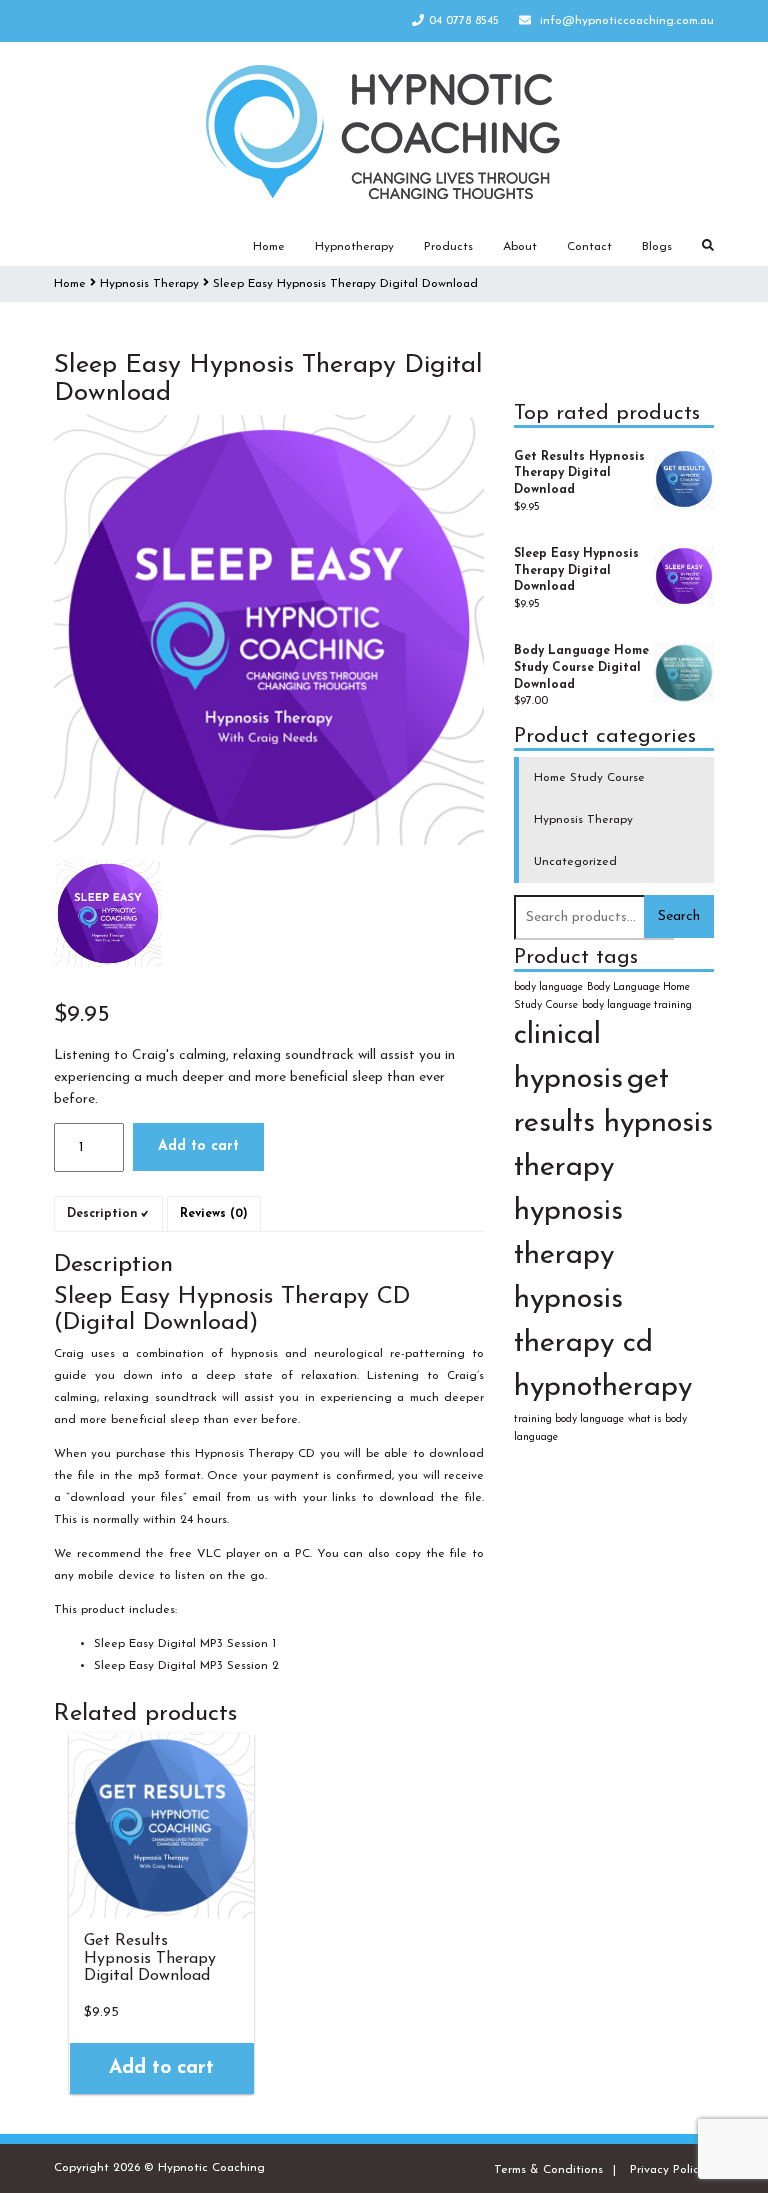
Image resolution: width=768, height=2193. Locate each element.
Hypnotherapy (354, 247)
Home (269, 247)
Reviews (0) (214, 1214)
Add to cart (198, 1146)
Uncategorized (575, 862)
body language (548, 987)
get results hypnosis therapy (613, 1123)
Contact (589, 247)
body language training (637, 1005)
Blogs (657, 247)
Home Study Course (589, 778)
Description (102, 1214)
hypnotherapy (603, 1387)
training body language (569, 1419)
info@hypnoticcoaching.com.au (627, 21)
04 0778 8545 (464, 21)
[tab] (108, 1213)
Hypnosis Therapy (149, 284)
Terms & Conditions (548, 2170)
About (520, 247)
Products (448, 247)
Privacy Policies (672, 2170)
